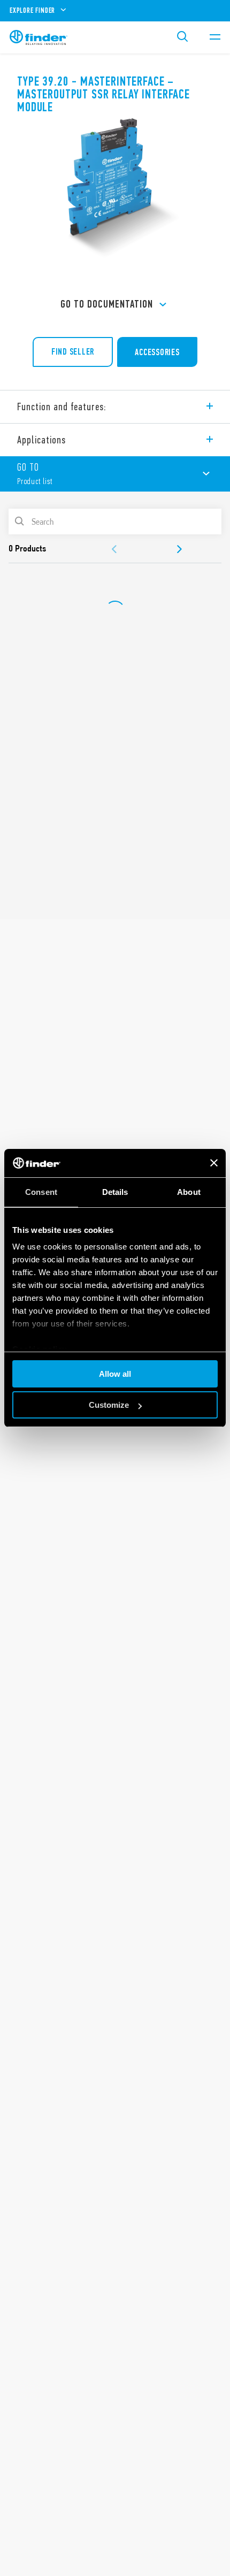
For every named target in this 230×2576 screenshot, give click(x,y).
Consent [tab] (41, 1192)
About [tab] (189, 1192)
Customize (109, 1405)
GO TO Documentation (107, 304)
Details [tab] (115, 1192)
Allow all (115, 1374)
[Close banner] (214, 1163)
